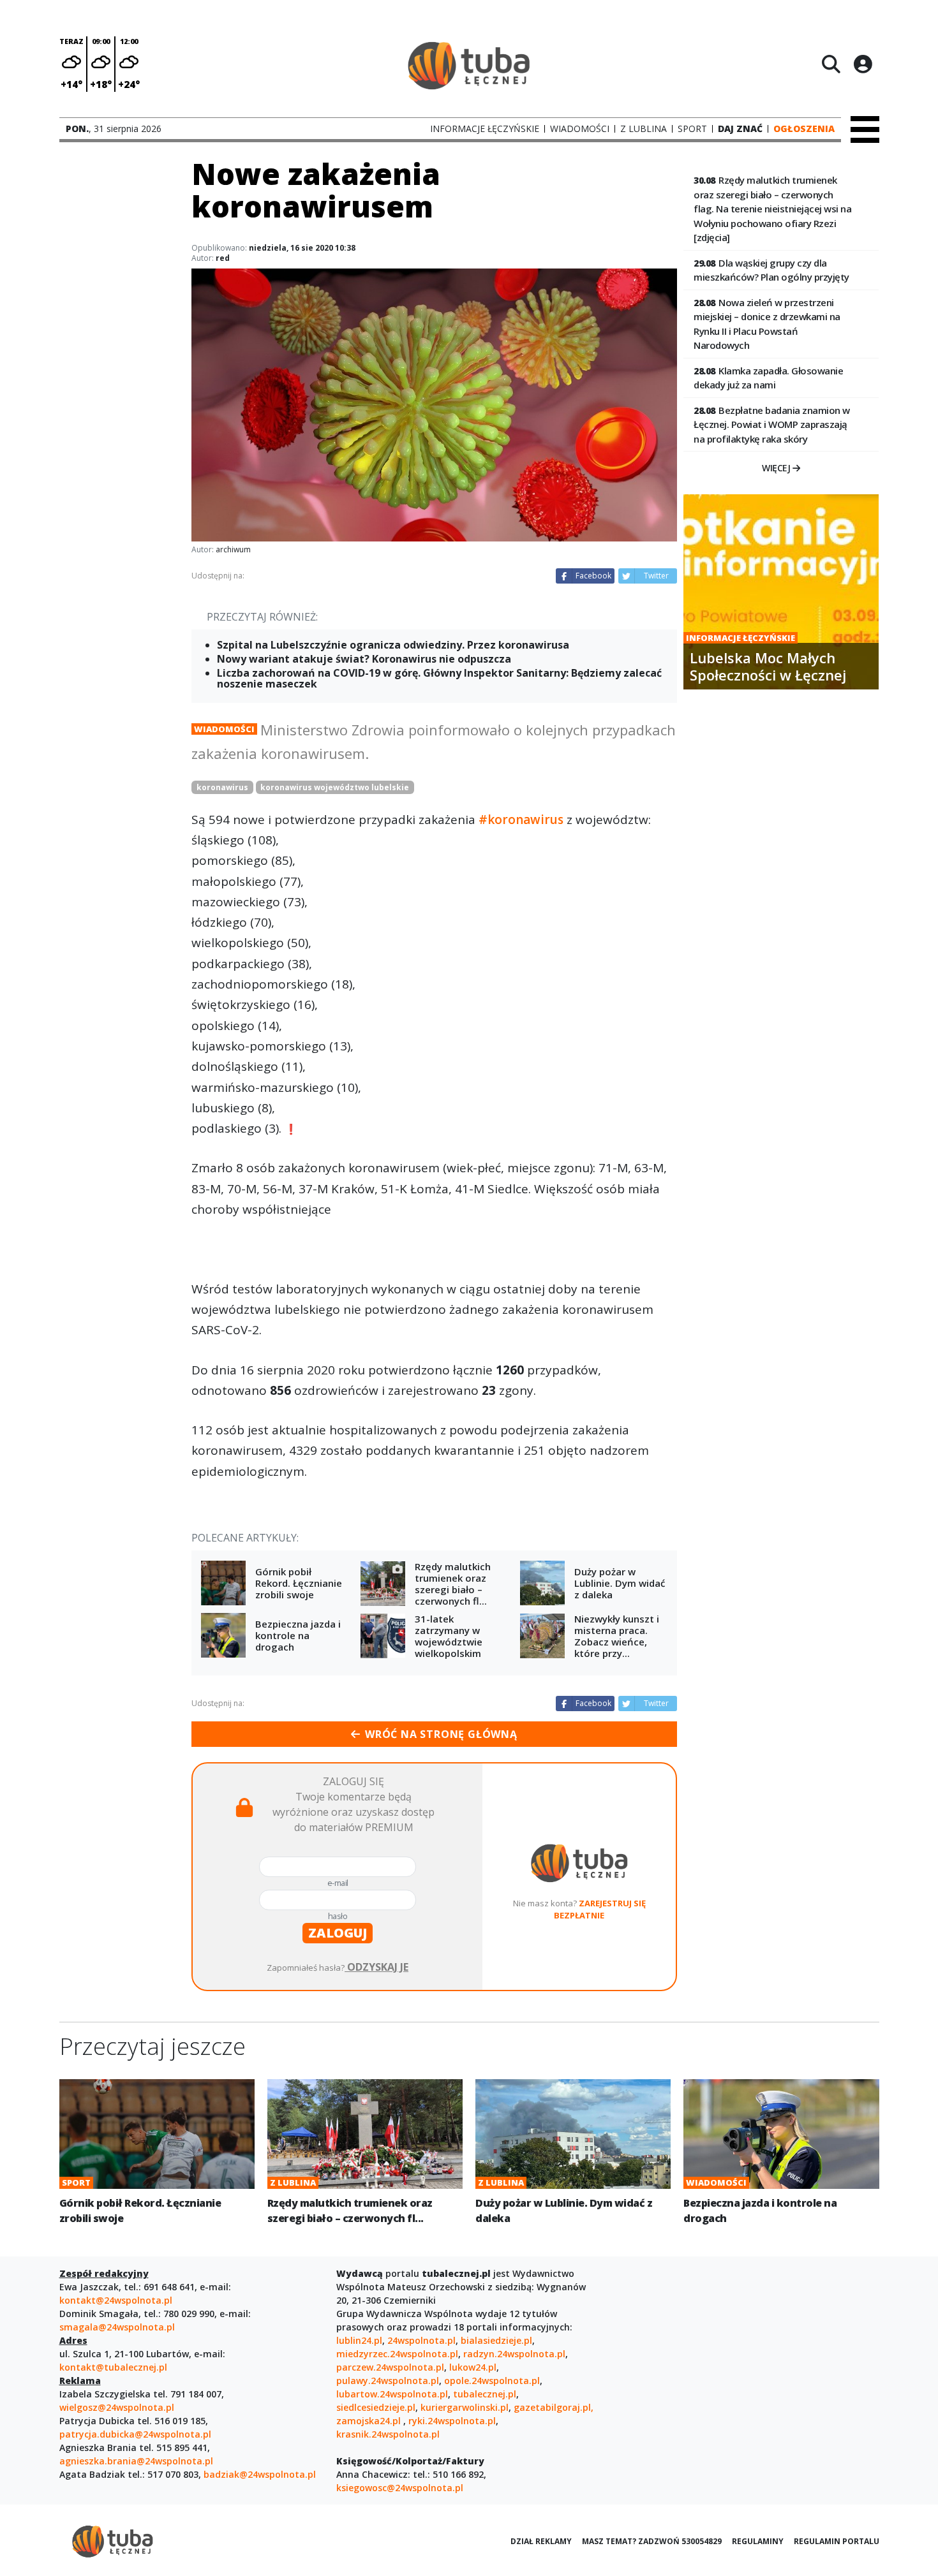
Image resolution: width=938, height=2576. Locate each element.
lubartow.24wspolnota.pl (392, 2394)
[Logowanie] (863, 64)
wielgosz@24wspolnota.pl (117, 2407)
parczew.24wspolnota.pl (390, 2367)
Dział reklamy (541, 2541)
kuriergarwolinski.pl (465, 2407)
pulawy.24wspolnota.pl (388, 2381)
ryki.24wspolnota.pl (452, 2421)
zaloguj (338, 1933)
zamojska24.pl (370, 2421)
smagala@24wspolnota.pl (117, 2327)
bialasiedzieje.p (495, 2340)
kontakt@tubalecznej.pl (113, 2367)
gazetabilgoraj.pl (552, 2407)
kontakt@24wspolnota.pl (116, 2300)
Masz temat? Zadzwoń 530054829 (652, 2541)
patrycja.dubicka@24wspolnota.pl (135, 2434)
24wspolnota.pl (421, 2340)
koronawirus (222, 787)
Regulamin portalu (837, 2541)
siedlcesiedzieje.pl (376, 2407)
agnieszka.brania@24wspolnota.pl (136, 2461)
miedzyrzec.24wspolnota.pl (397, 2354)
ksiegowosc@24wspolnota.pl (400, 2488)
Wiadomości (224, 729)
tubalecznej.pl (485, 2394)
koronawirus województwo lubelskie (335, 787)
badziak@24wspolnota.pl (260, 2474)
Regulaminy (758, 2541)
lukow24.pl (473, 2367)
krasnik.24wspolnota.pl (388, 2434)
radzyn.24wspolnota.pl (514, 2354)
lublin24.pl (359, 2340)
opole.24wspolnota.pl (492, 2381)
